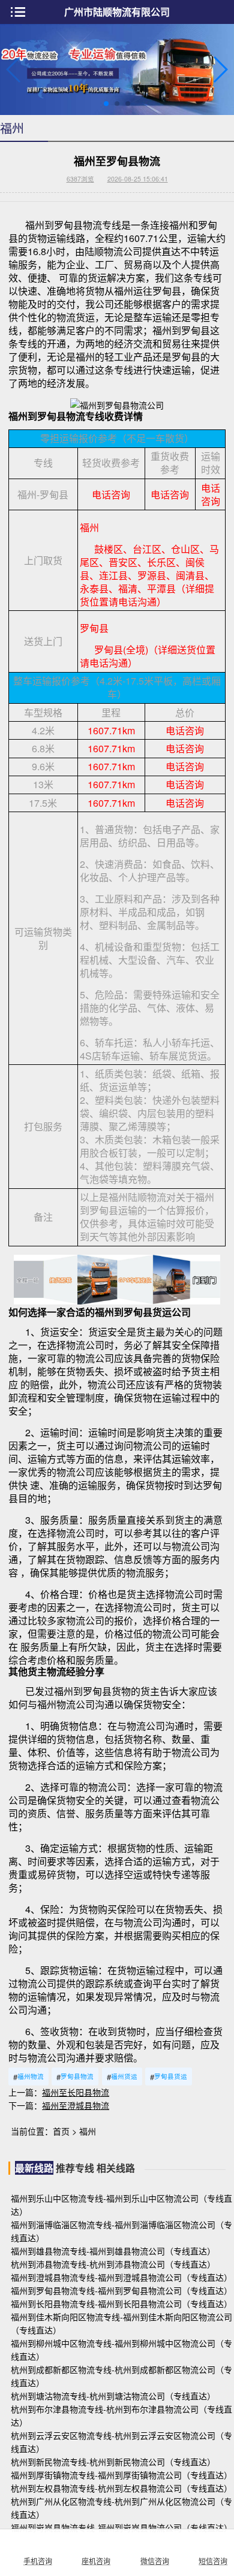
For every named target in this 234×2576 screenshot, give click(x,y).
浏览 (80, 179)
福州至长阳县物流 (76, 2092)
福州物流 (28, 2077)
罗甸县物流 (75, 2077)
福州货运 (122, 2077)
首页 (61, 2131)
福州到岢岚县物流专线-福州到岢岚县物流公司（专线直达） (121, 2527)
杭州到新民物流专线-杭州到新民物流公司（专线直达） (113, 2462)
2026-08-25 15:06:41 (138, 179)
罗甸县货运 (169, 2077)
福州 (88, 2131)
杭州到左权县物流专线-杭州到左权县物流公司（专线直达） (121, 2488)
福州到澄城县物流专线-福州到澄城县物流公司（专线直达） (121, 2277)
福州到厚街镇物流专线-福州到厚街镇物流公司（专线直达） (121, 2475)
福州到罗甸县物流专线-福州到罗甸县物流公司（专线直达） (121, 2290)
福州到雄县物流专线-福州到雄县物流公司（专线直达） (113, 2251)
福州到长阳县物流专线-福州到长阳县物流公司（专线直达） (121, 2303)
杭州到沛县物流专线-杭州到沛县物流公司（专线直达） (113, 2264)
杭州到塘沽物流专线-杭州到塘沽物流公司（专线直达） (113, 2396)
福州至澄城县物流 (76, 2105)
